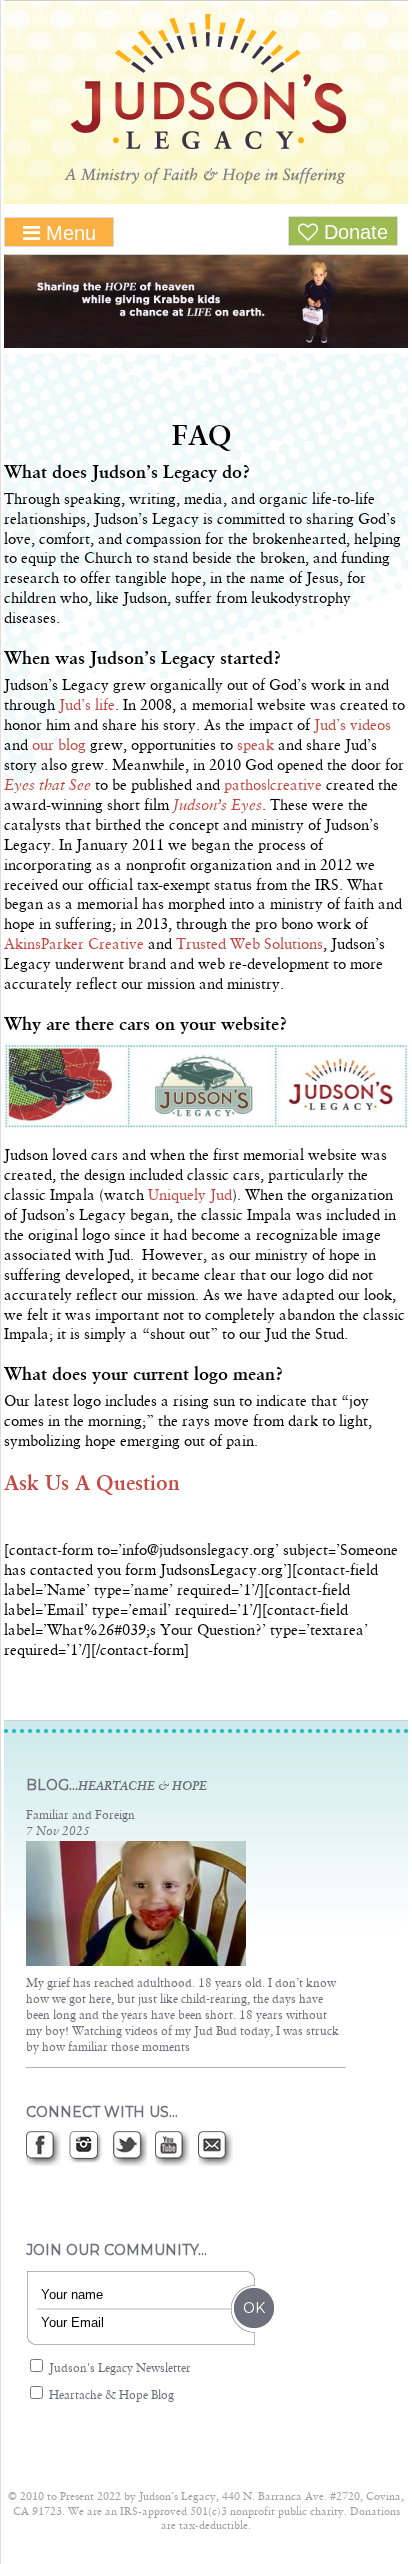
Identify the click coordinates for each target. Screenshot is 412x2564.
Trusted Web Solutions (249, 945)
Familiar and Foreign (80, 1816)
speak (255, 746)
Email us (215, 2148)
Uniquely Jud (190, 1196)
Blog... (116, 1785)
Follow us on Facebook (43, 2148)
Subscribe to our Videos (172, 2148)
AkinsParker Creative (74, 945)
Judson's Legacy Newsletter (118, 2369)
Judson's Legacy (206, 99)
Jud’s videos (352, 726)
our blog (59, 746)
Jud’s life (87, 706)
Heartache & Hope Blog (110, 2396)
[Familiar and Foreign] (136, 1963)
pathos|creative (273, 786)
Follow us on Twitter (129, 2148)
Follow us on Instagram (86, 2148)
